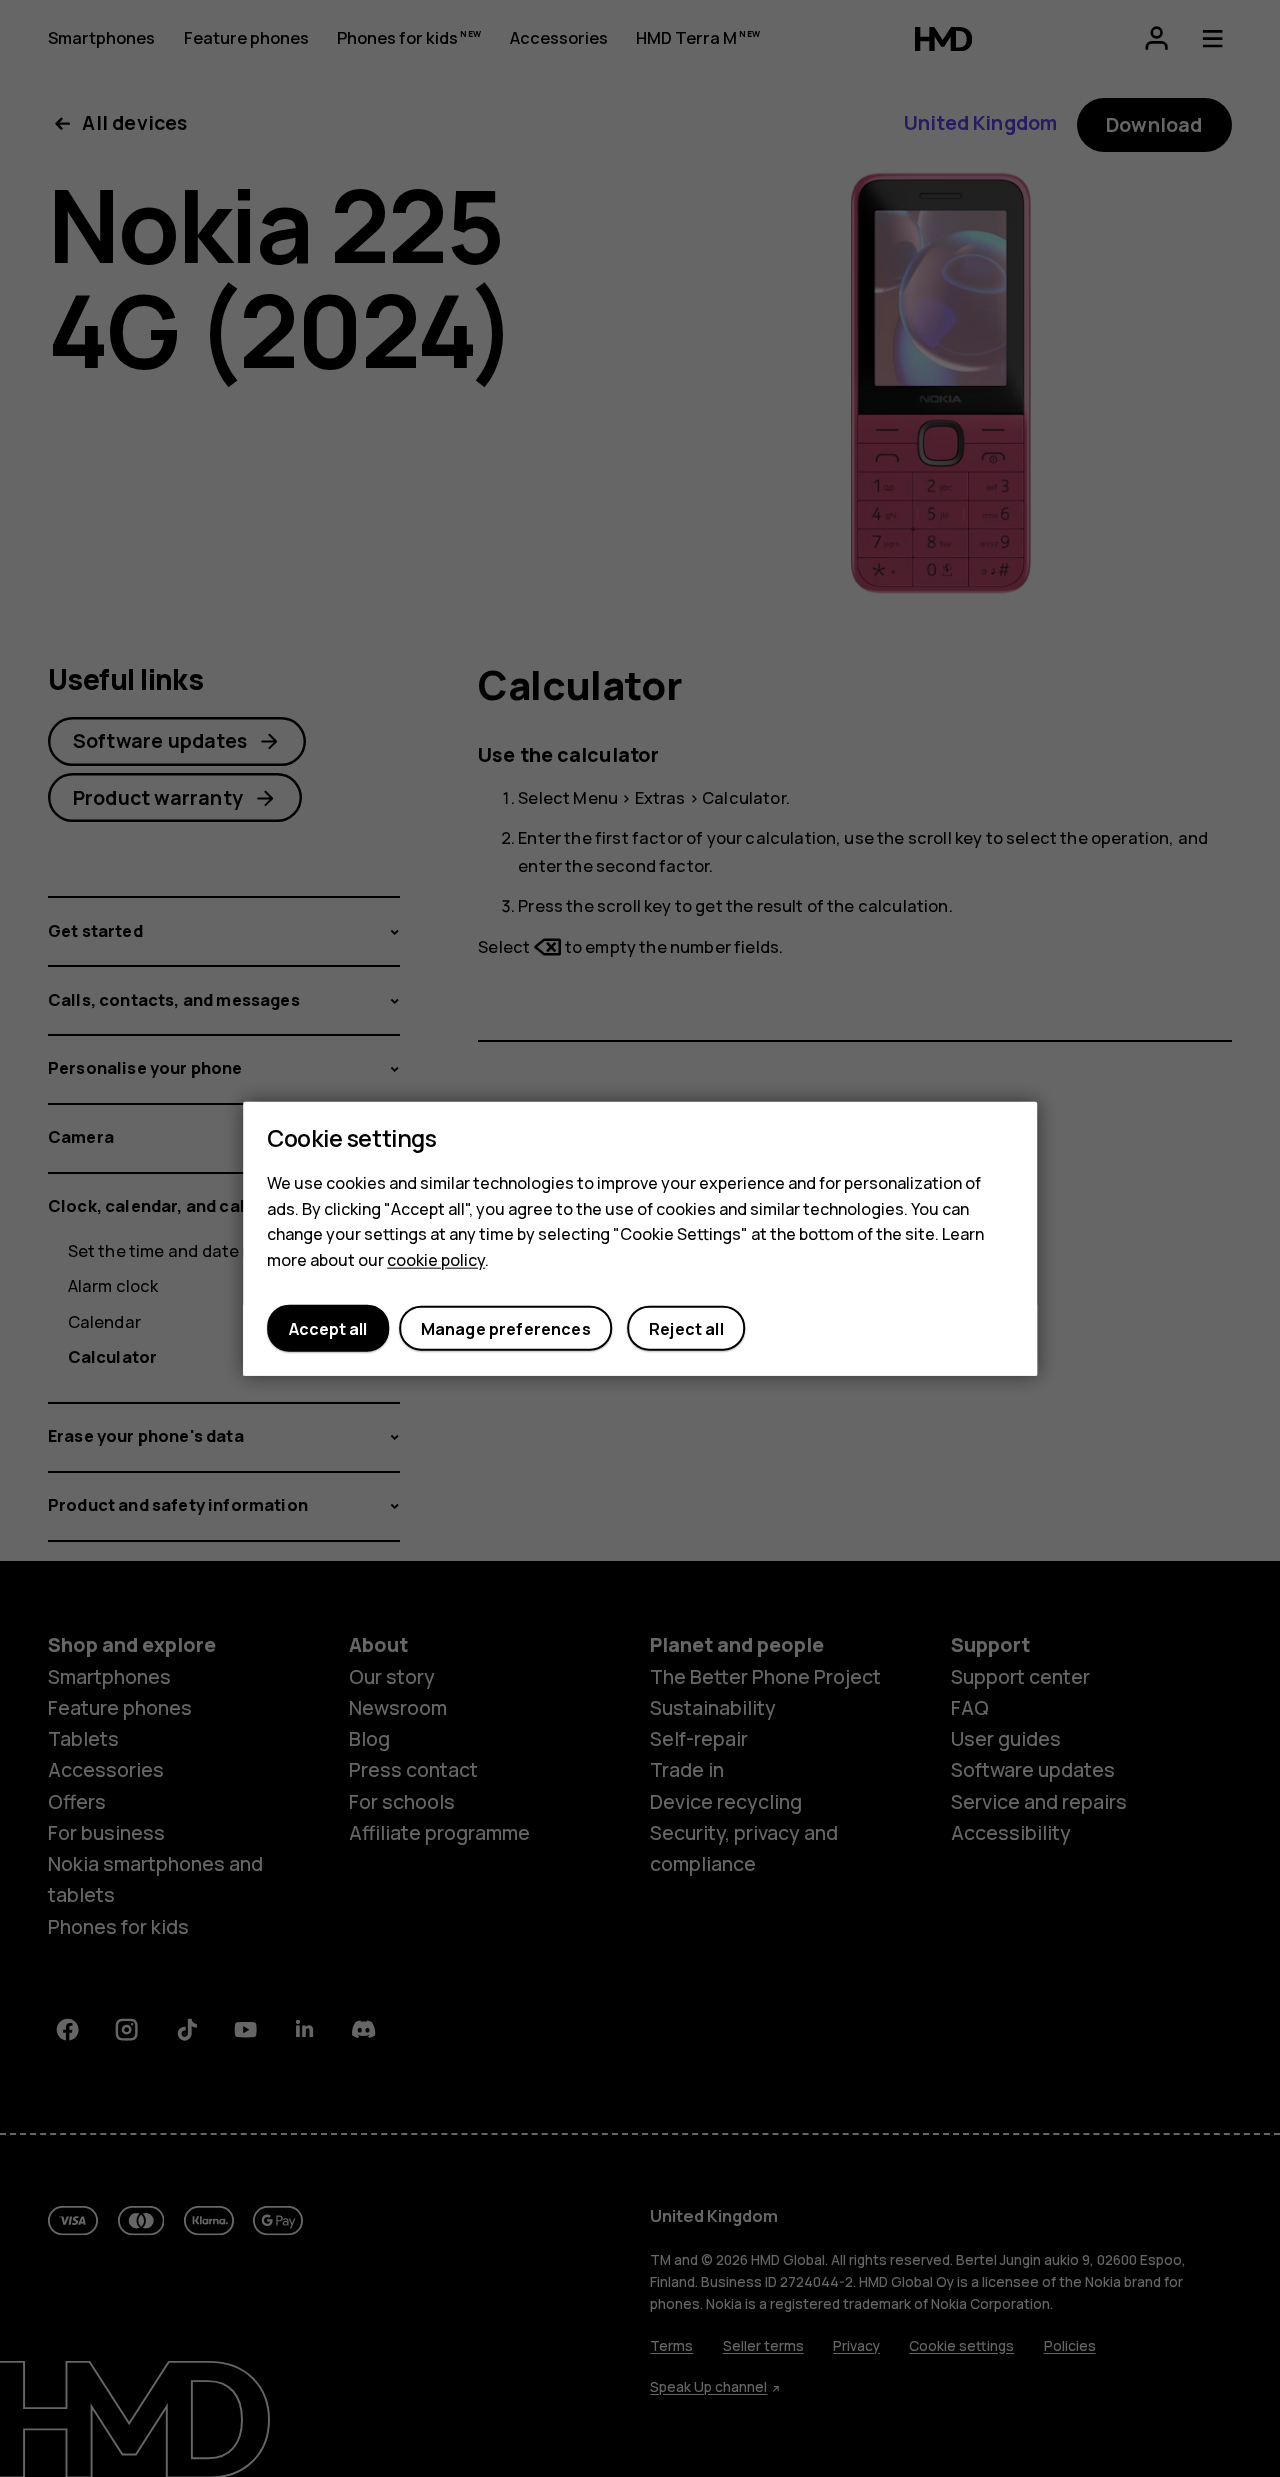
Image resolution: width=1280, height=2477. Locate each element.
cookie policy (436, 1259)
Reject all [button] (686, 1328)
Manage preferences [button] (506, 1328)
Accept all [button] (328, 1328)
